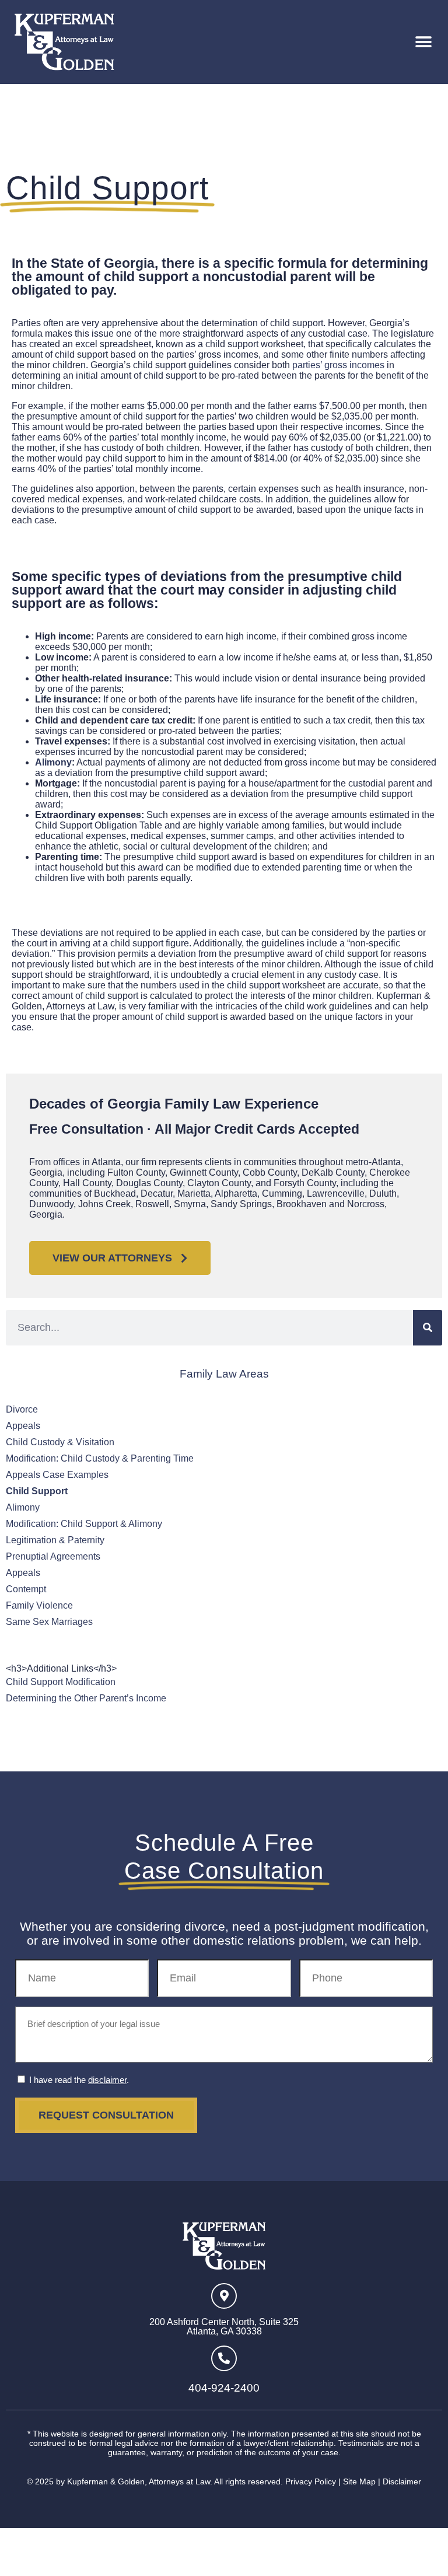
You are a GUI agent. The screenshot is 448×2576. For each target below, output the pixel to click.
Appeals (23, 1426)
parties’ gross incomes (338, 365)
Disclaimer (402, 2481)
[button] (423, 42)
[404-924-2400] (224, 2358)
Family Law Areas (224, 1374)
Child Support (37, 1491)
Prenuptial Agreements (53, 1556)
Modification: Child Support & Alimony (84, 1524)
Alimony (23, 1507)
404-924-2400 (224, 2388)
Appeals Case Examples (57, 1475)
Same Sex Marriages (49, 1622)
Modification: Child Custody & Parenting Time (100, 1458)
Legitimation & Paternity (55, 1540)
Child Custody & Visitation (60, 1442)
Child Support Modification (61, 1682)
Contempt (26, 1589)
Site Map (359, 2481)
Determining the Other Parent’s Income (86, 1698)
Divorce (22, 1409)
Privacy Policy (311, 2481)
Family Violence (39, 1605)
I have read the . (79, 2080)
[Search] (428, 1328)
